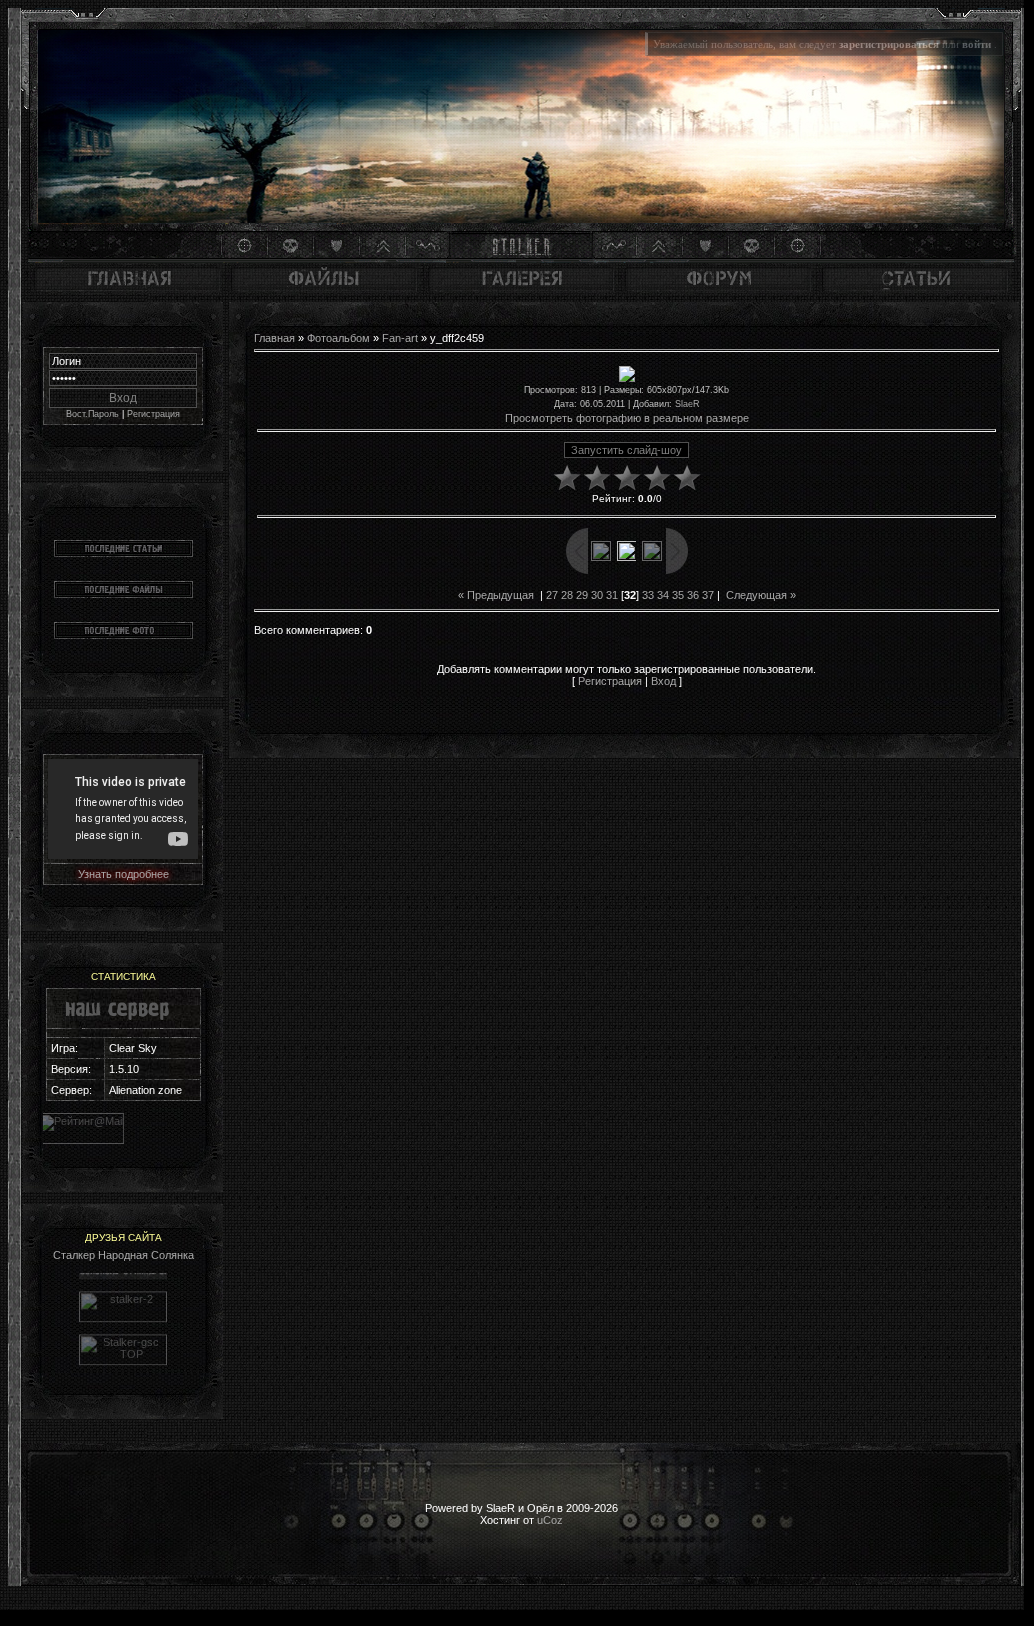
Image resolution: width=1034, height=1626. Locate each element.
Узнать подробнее (123, 874)
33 (648, 595)
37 (708, 595)
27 (552, 595)
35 (678, 595)
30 (597, 595)
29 (582, 595)
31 (612, 595)
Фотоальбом (338, 338)
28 (567, 595)
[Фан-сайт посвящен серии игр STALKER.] (123, 1306)
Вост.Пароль (92, 414)
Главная (274, 338)
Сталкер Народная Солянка (123, 1255)
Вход (663, 681)
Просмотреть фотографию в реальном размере (627, 418)
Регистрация (153, 414)
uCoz (550, 1520)
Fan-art (400, 338)
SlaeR (687, 404)
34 (663, 595)
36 (693, 595)
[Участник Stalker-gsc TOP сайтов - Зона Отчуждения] (123, 1349)
